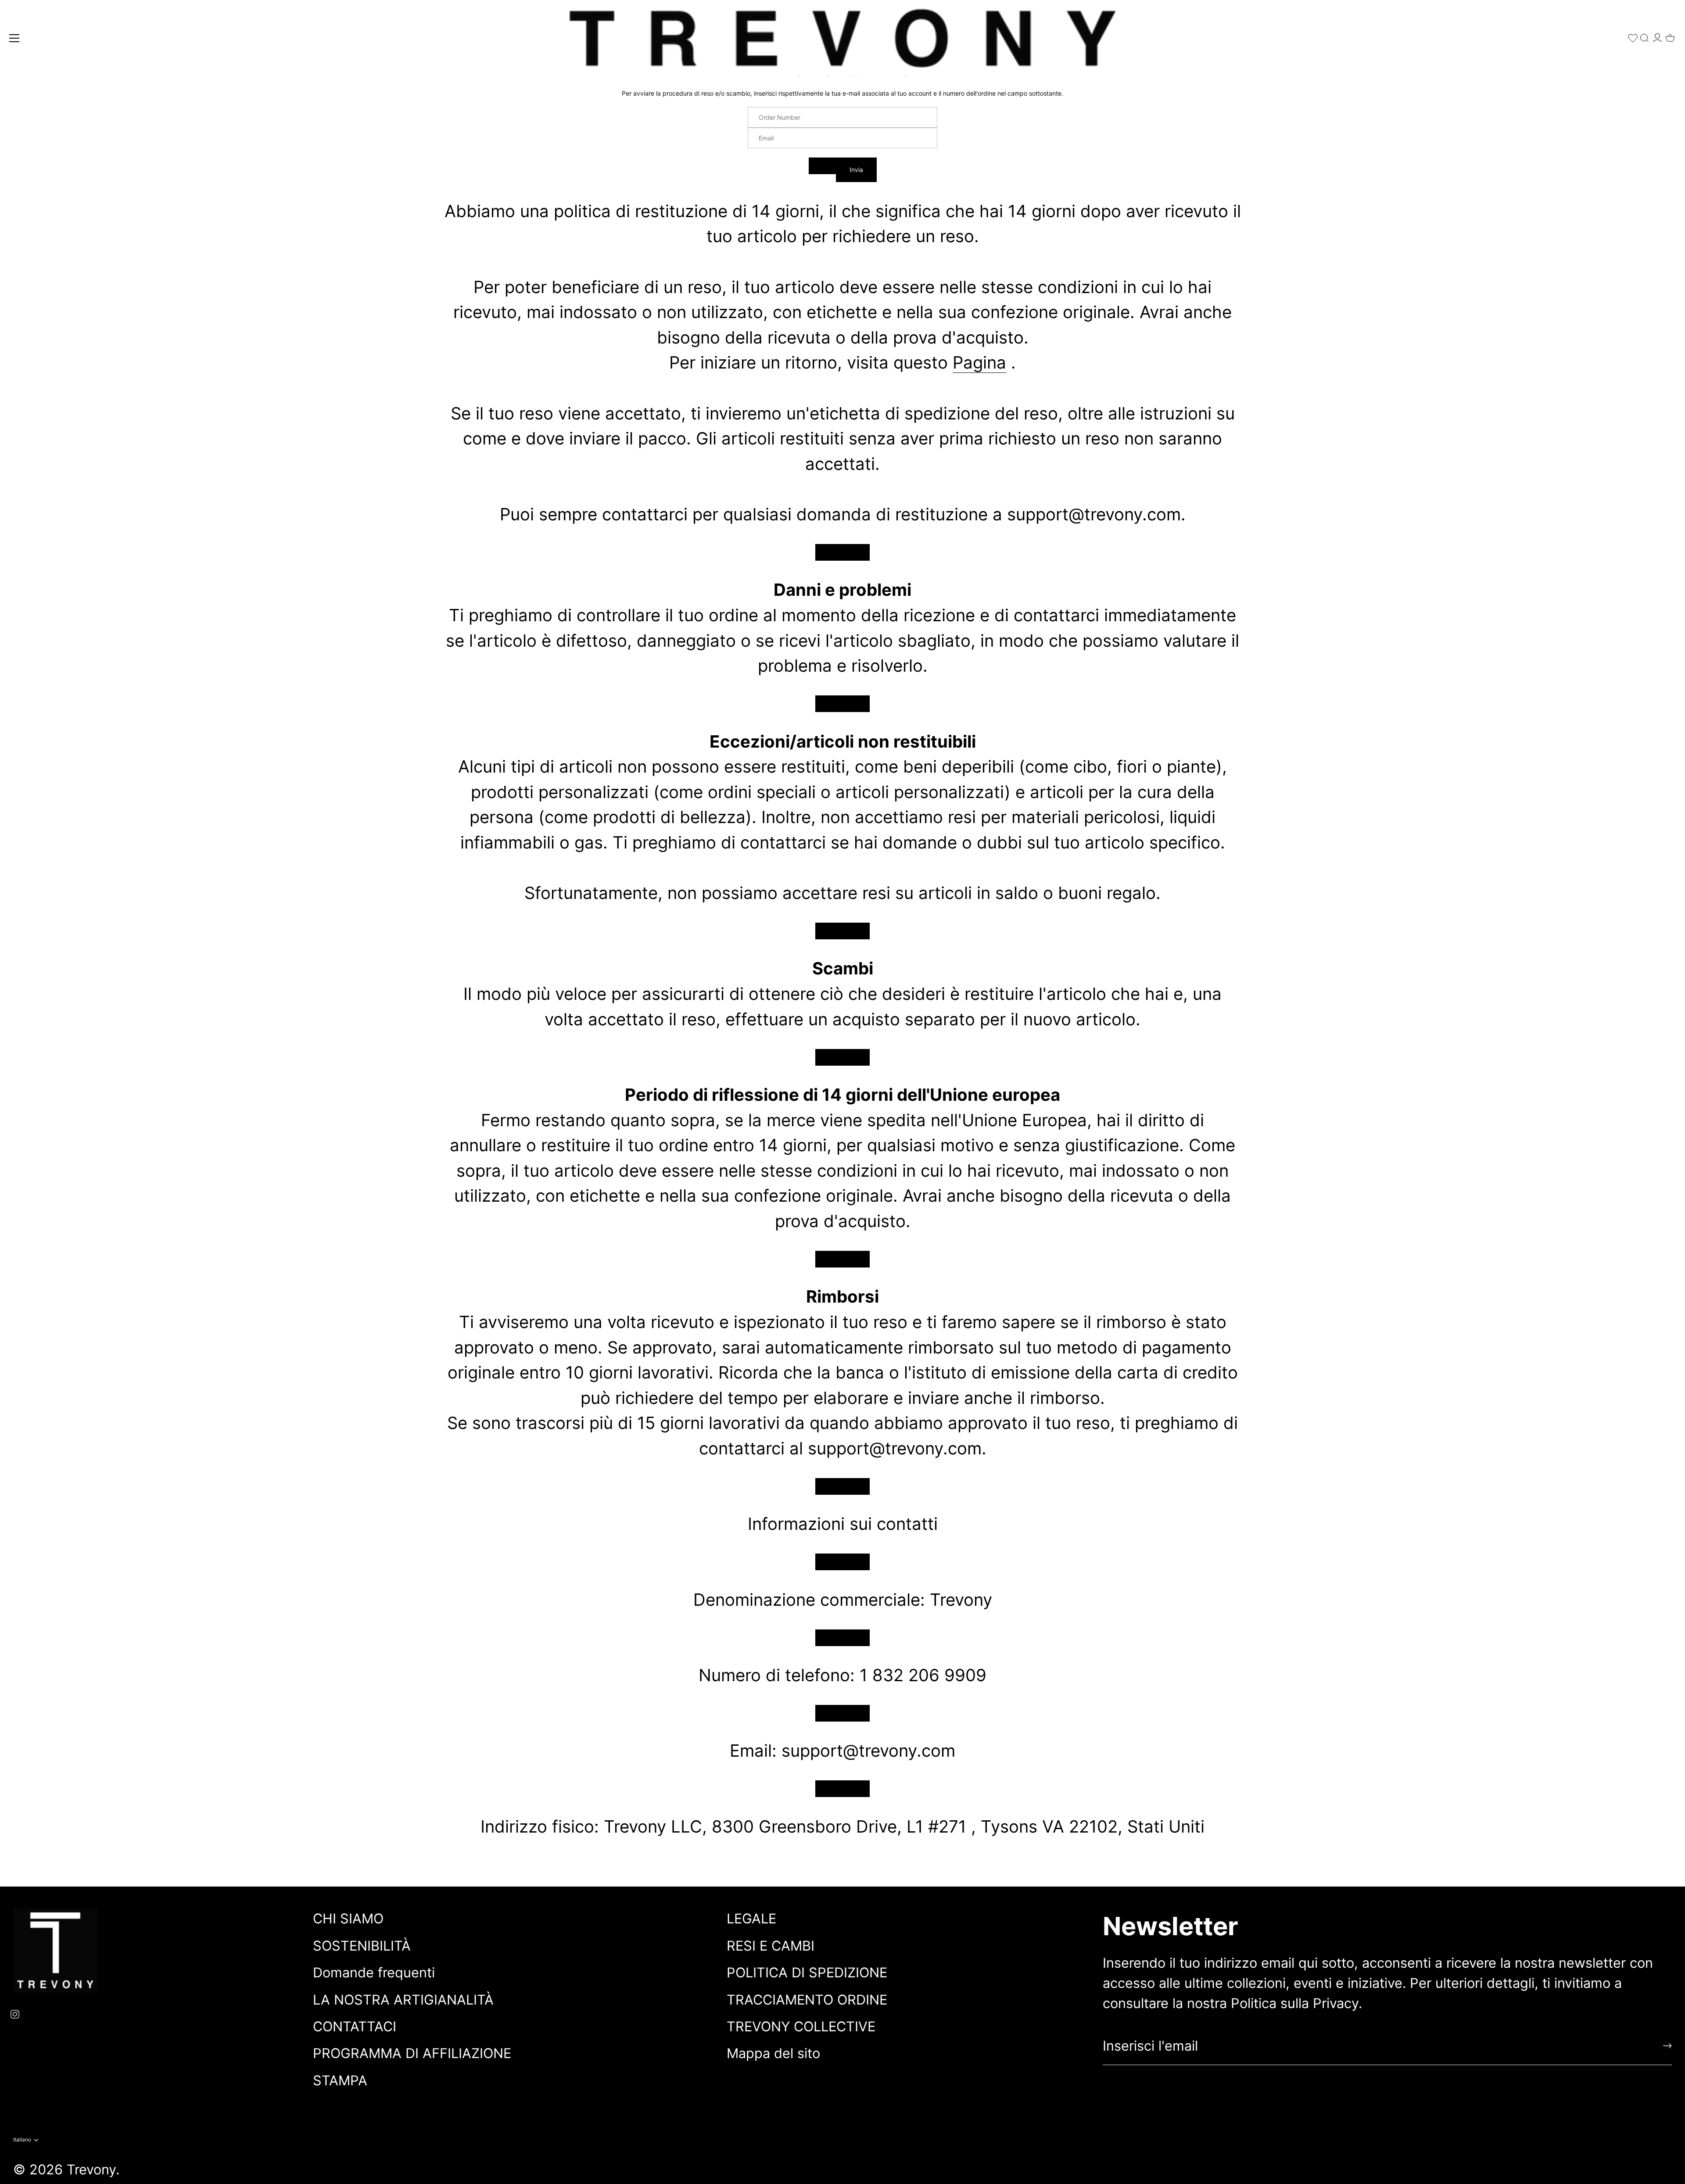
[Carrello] (1670, 35)
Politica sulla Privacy (1295, 2003)
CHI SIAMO (348, 1918)
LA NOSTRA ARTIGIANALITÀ (403, 2000)
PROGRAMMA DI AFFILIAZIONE (412, 2053)
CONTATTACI (355, 2026)
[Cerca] (1645, 36)
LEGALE (751, 1918)
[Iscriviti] (1667, 2046)
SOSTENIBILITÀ (362, 1946)
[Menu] (14, 38)
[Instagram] (15, 2013)
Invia (856, 170)
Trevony (91, 2169)
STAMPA (340, 2080)
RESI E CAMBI (771, 1946)
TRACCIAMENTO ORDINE (807, 2000)
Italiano (22, 2140)
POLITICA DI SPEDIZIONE (807, 1972)
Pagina (979, 362)
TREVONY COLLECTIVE (801, 2026)
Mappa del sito (773, 2053)
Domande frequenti (374, 1972)
